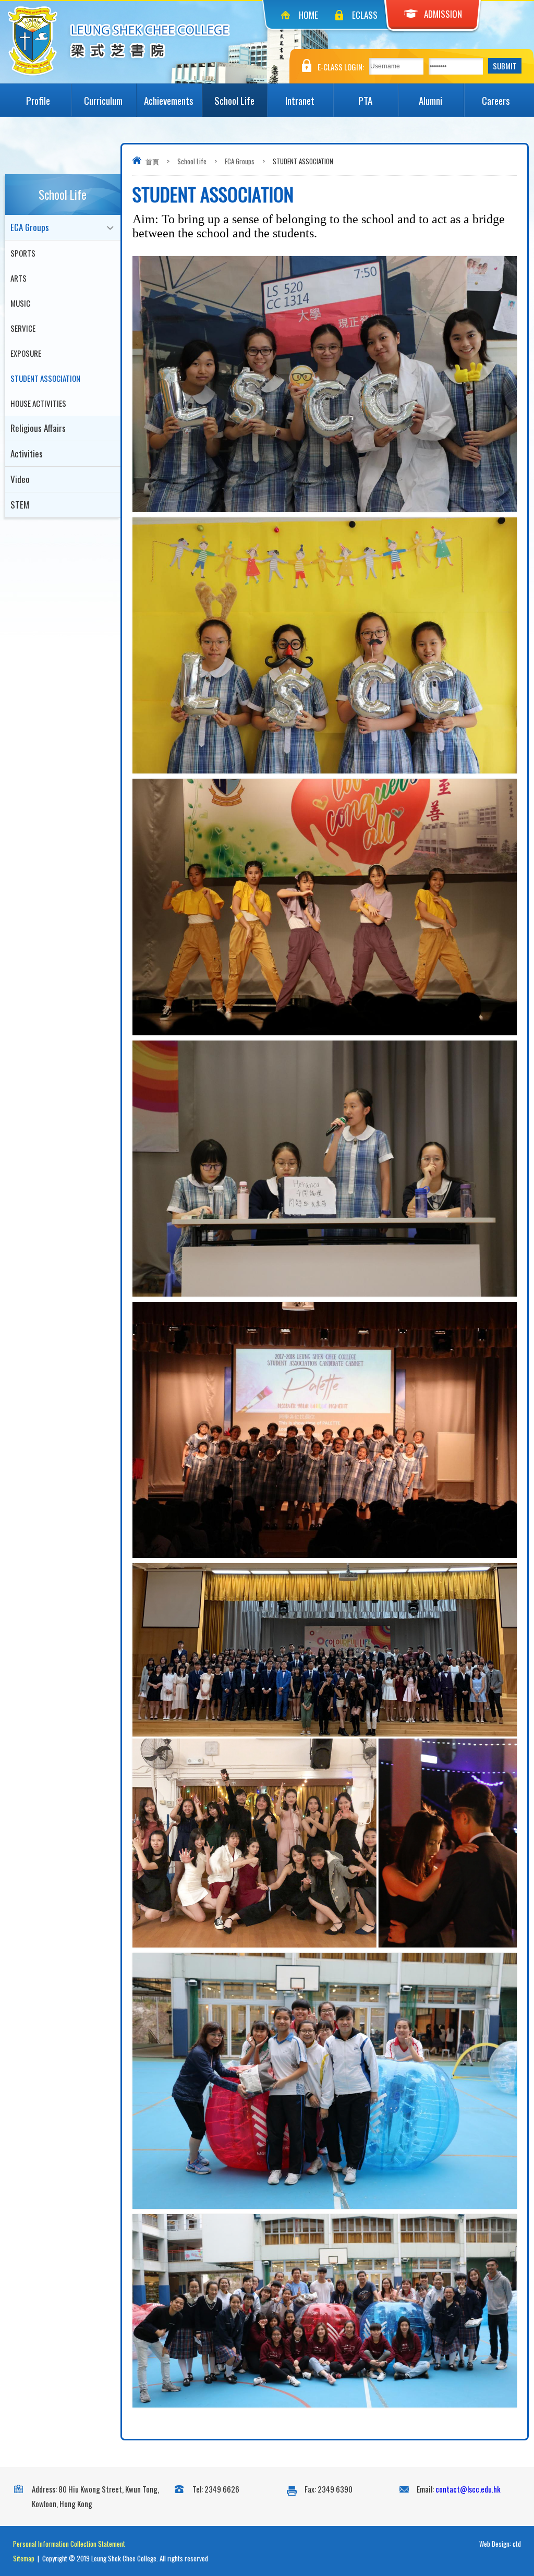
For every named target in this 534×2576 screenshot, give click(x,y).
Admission (443, 14)
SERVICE (23, 328)
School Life (234, 100)
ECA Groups (240, 161)
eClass (365, 15)
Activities (27, 453)
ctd (517, 2544)
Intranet (300, 100)
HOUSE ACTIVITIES (38, 403)
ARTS (19, 278)
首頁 (152, 161)
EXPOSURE (26, 353)
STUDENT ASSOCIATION (45, 378)
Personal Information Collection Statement (69, 2544)
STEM (20, 505)
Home (308, 15)
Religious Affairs (38, 428)
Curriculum (103, 100)
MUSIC (20, 303)
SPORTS (23, 253)
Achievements (169, 100)
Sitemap (24, 2558)
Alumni (430, 100)
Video (20, 479)
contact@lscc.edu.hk (468, 2489)
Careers (496, 100)
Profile (38, 100)
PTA (365, 100)
